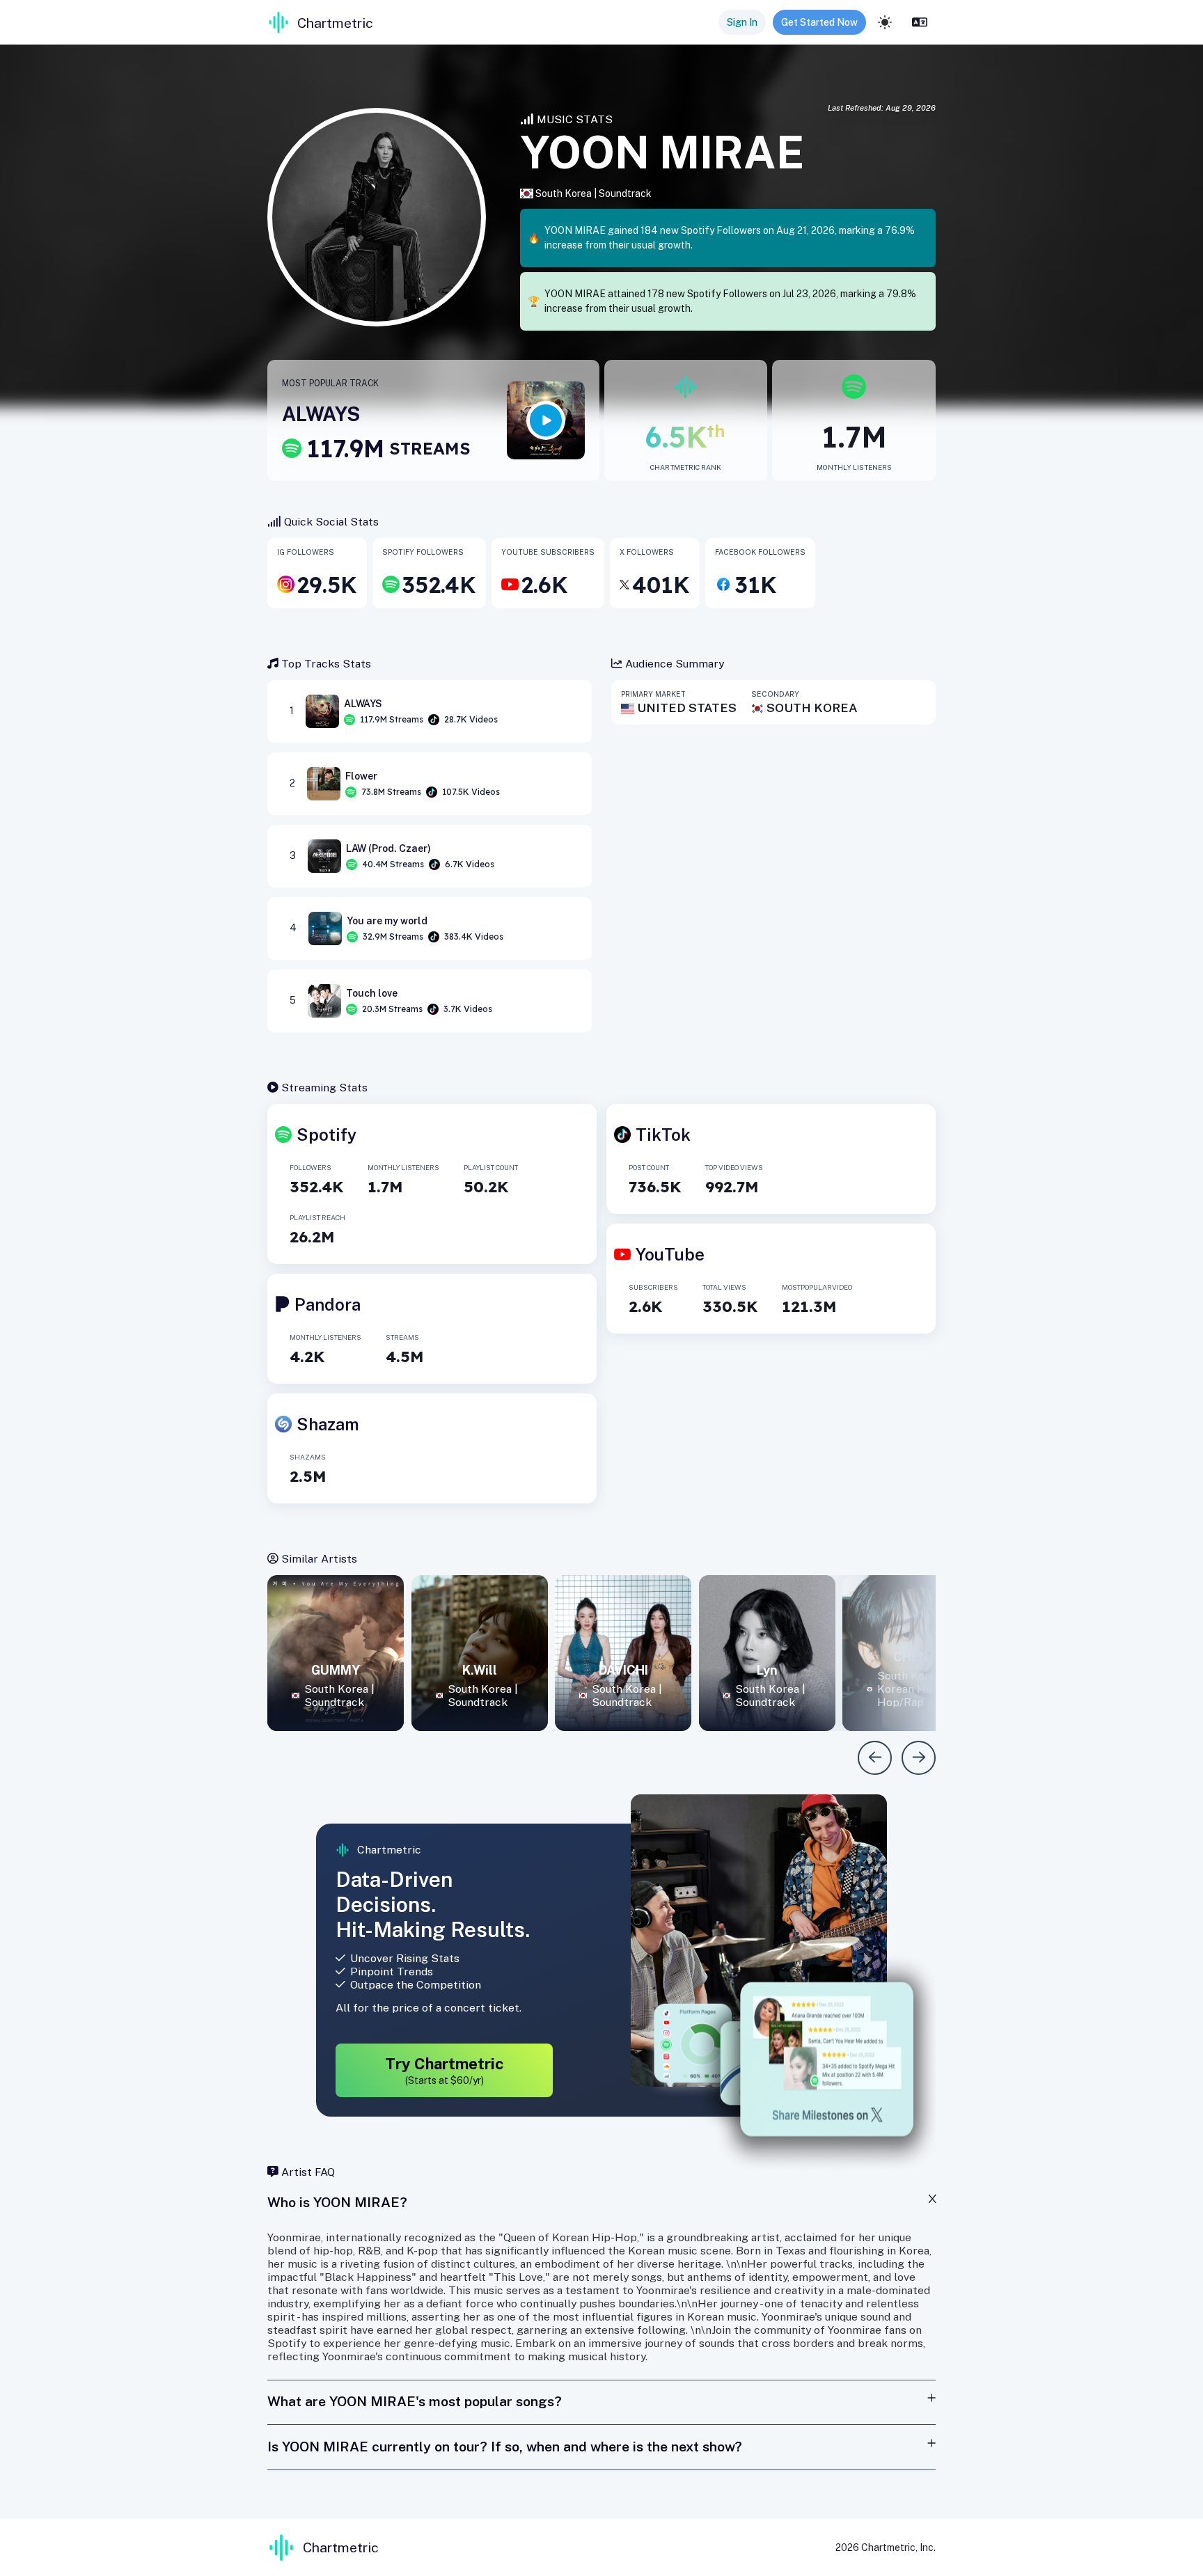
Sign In (742, 22)
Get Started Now (819, 22)
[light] (885, 22)
